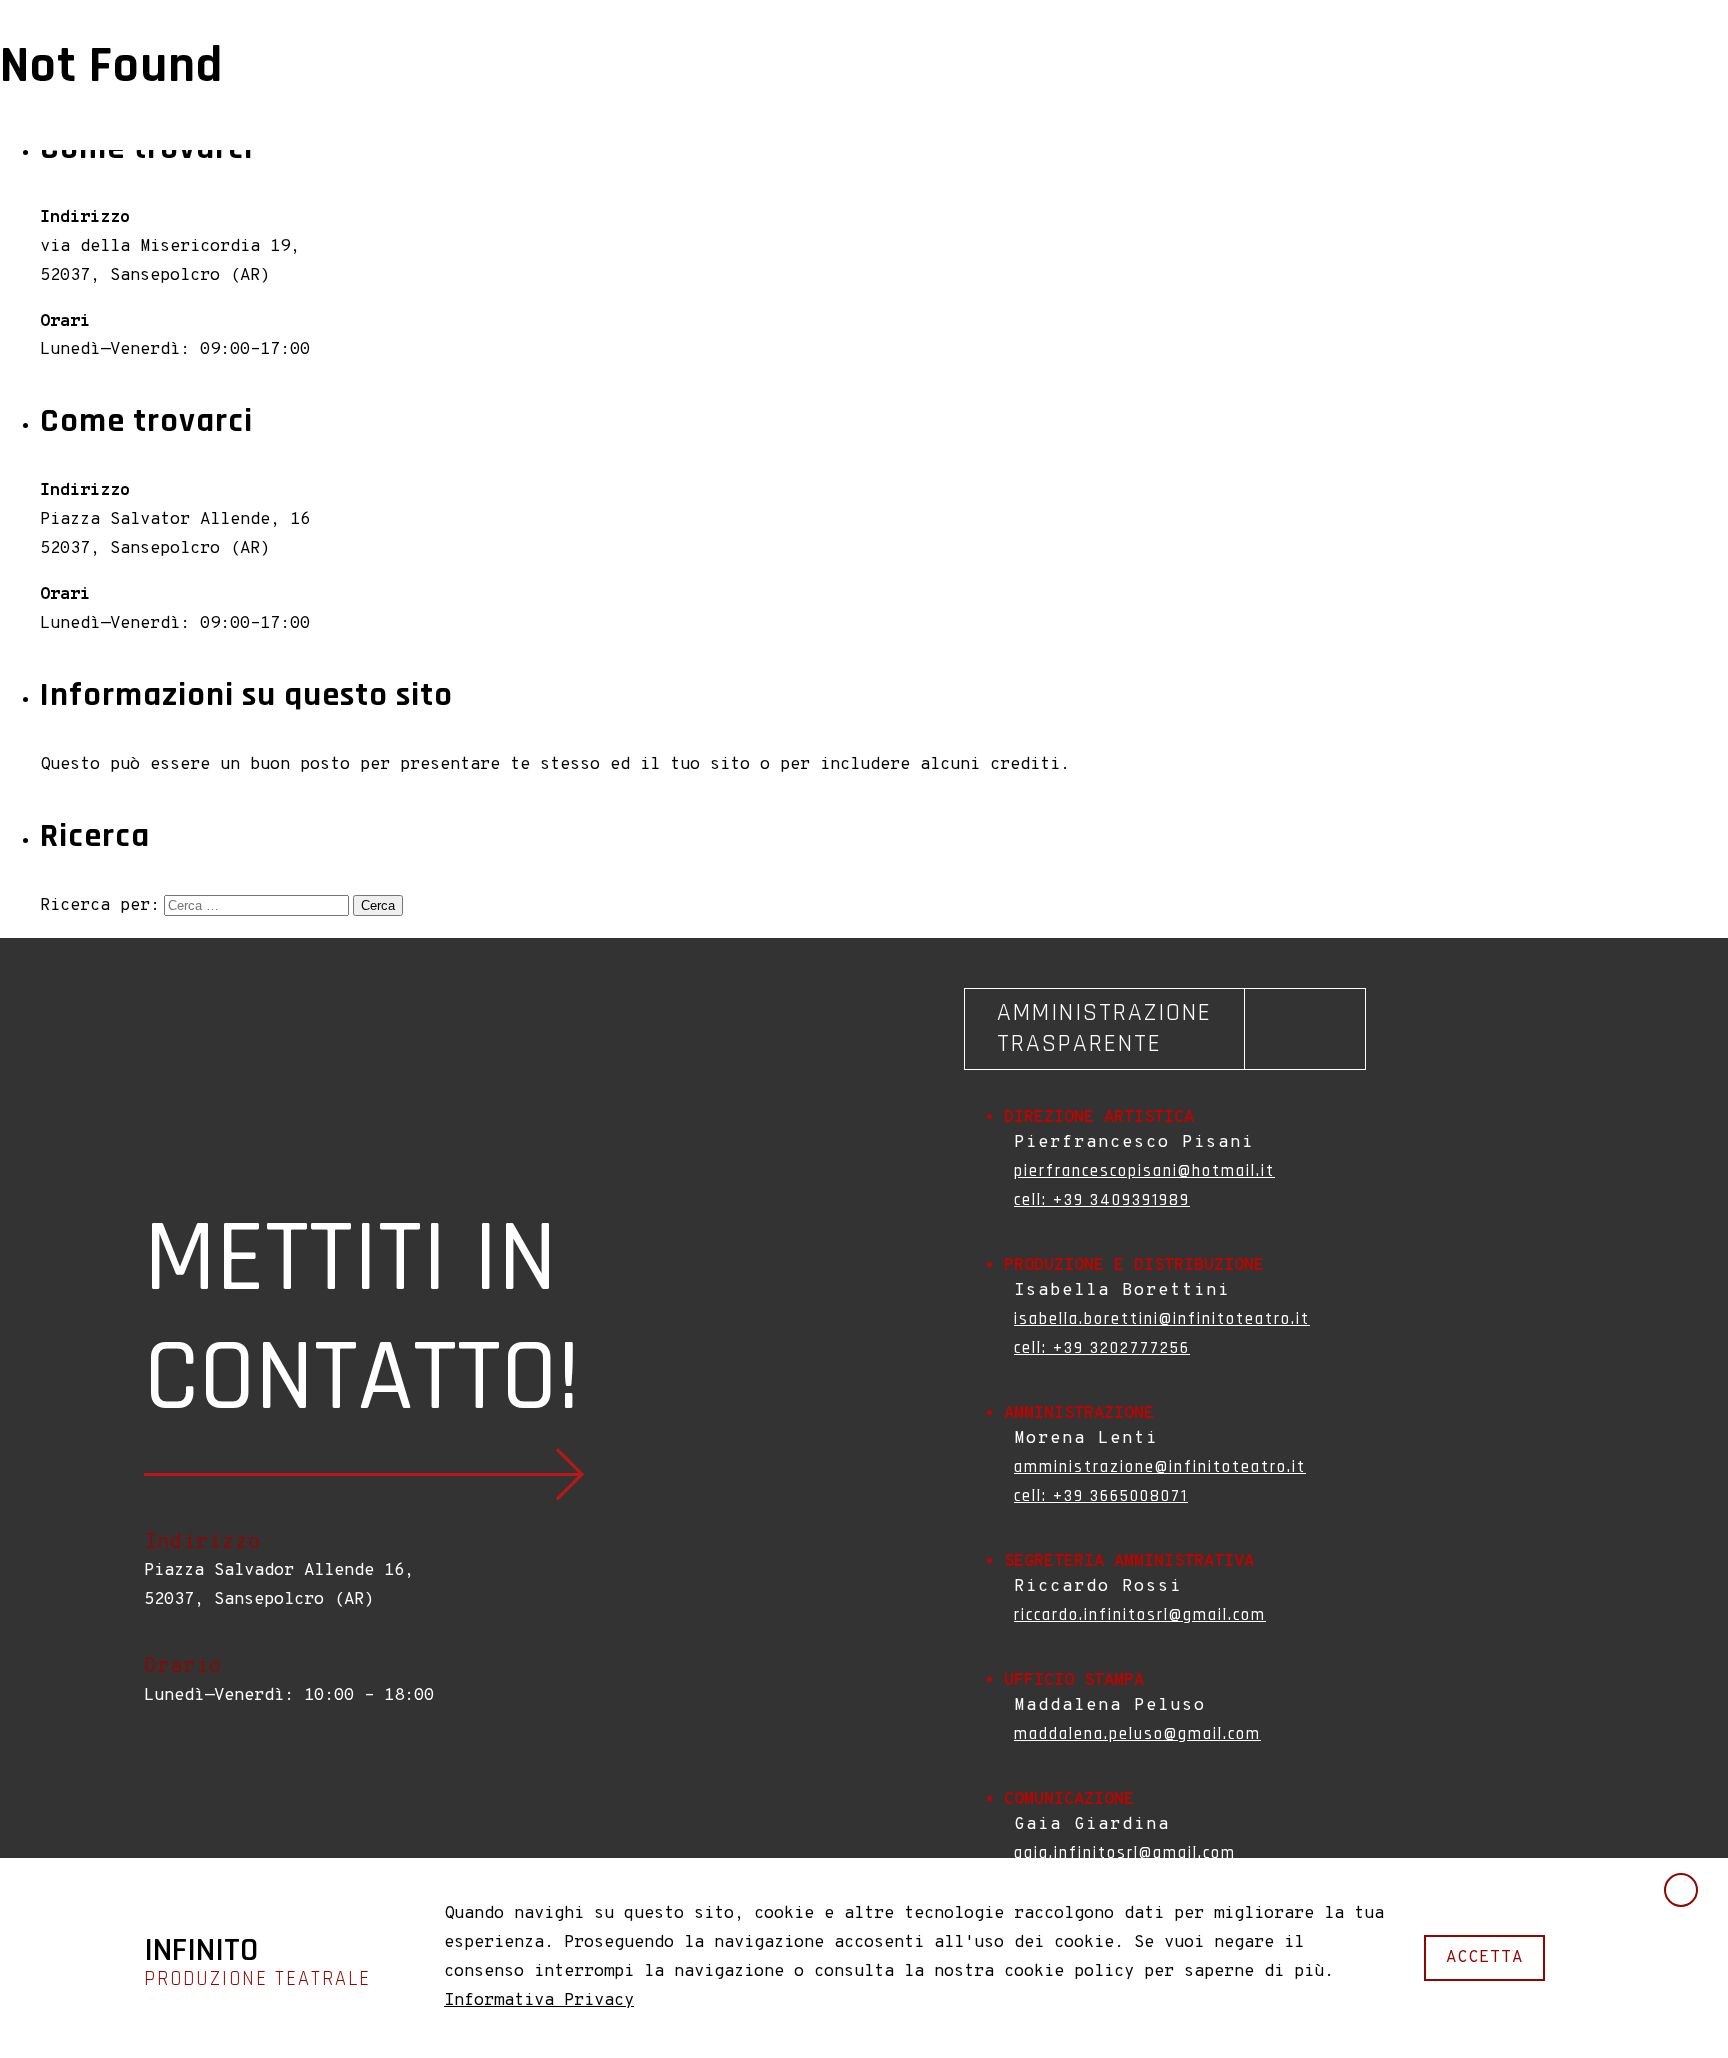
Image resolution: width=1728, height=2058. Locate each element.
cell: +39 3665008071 (1101, 1496)
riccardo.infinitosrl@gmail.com (1140, 1615)
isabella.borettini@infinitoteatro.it (1162, 1319)
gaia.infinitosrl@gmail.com (1125, 1853)
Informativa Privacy (539, 2001)
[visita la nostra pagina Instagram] (174, 1781)
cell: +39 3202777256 (1102, 1348)
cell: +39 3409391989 (1102, 1200)
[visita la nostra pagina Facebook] (154, 1781)
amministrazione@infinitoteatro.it (1160, 1467)
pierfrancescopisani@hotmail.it (1144, 1171)
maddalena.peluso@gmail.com (1137, 1734)
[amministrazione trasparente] (1165, 1029)
